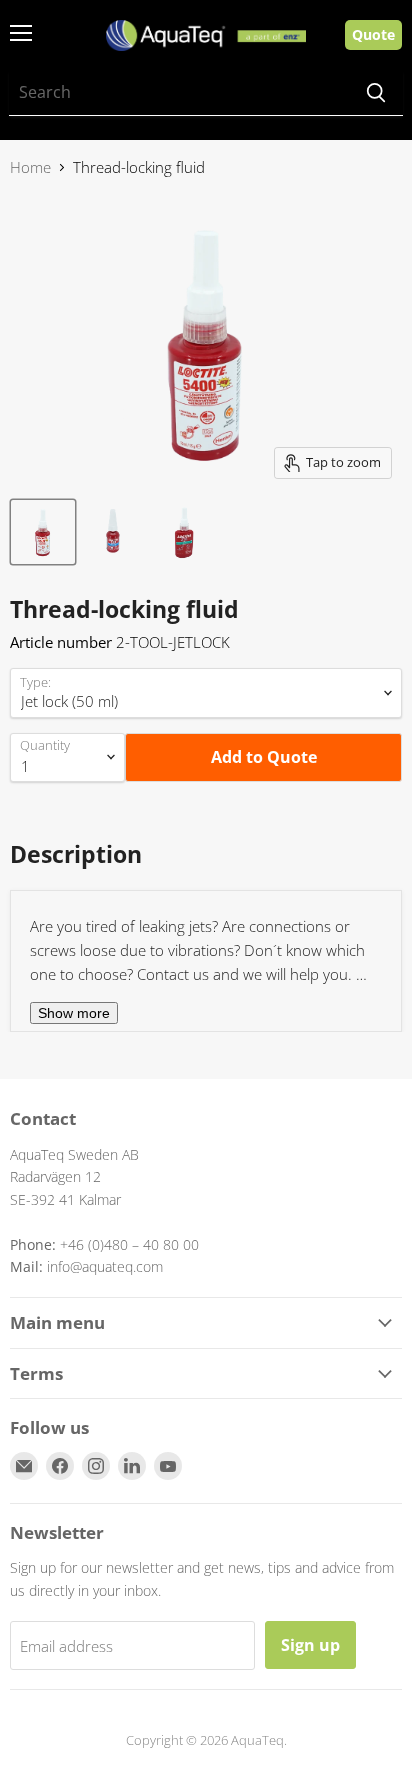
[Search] (376, 93)
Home (30, 167)
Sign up (310, 1645)
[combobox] (179, 93)
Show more (74, 1013)
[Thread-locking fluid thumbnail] (43, 532)
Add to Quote (264, 757)
